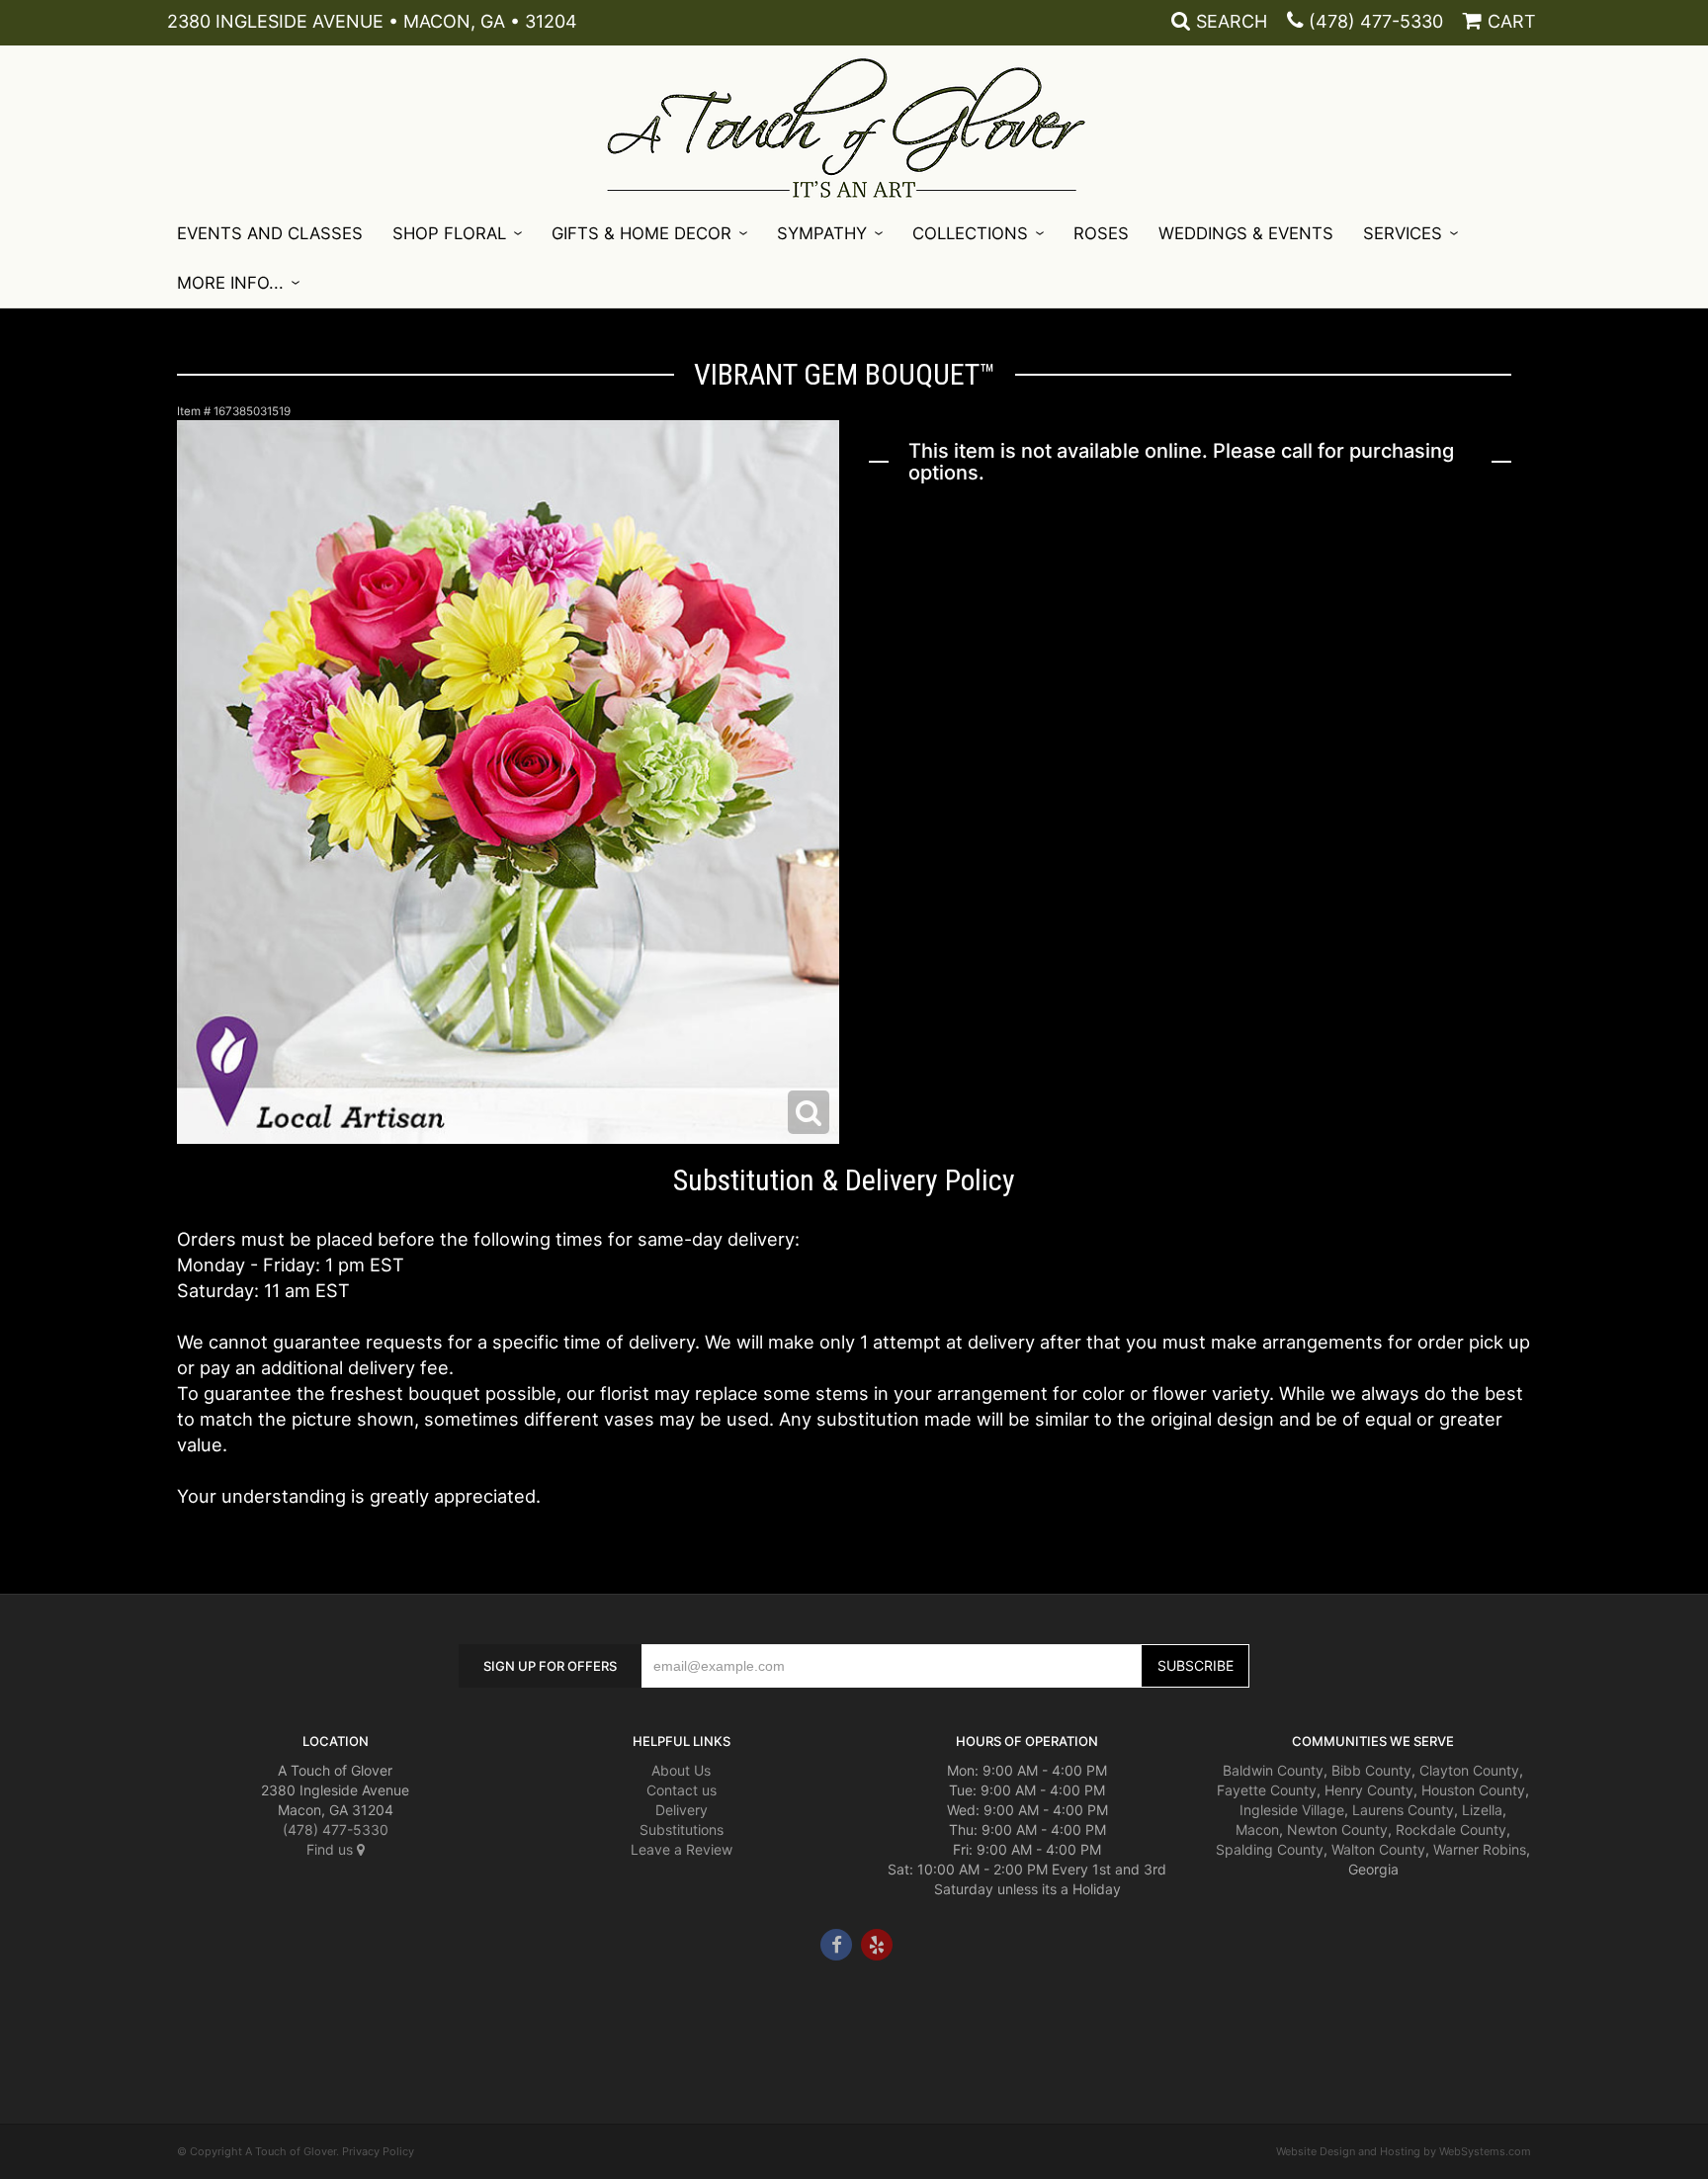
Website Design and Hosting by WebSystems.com (1404, 2151)
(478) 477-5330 (1376, 21)
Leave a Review (682, 1849)
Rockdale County (1451, 1830)
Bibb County (1371, 1770)
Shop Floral (449, 233)
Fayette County (1267, 1790)
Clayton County (1469, 1770)
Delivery (682, 1810)
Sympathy (822, 233)
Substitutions (682, 1830)
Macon (1257, 1830)
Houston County (1473, 1790)
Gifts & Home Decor (641, 233)
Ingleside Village (1292, 1810)
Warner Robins (1480, 1849)
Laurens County (1403, 1810)
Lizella (1482, 1810)
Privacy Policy (378, 2151)
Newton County (1337, 1830)
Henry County (1369, 1790)
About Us (681, 1770)
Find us (332, 1849)
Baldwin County (1273, 1770)
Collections (970, 233)
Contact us (682, 1790)
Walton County (1378, 1849)
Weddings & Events (1246, 233)
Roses (1101, 233)
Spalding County (1270, 1849)
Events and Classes (270, 233)
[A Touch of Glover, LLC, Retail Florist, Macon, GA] (207, 2020)
